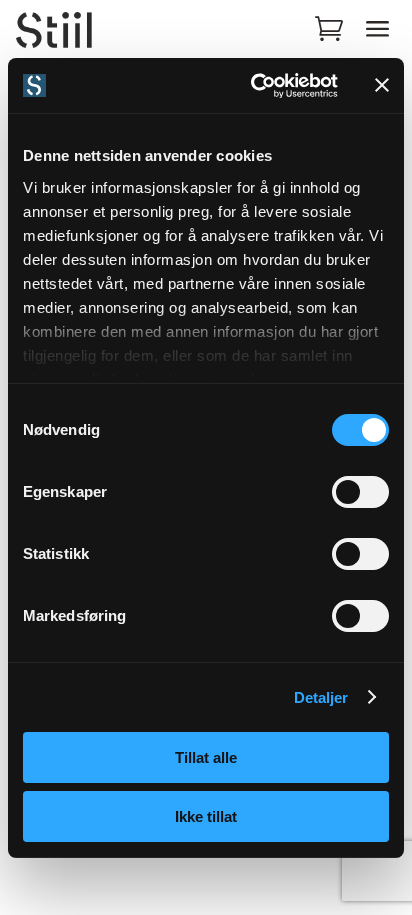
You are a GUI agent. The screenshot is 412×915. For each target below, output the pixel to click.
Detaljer (321, 697)
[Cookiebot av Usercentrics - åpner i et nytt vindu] (255, 86)
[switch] (360, 492)
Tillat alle (206, 757)
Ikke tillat (206, 816)
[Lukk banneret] (382, 85)
